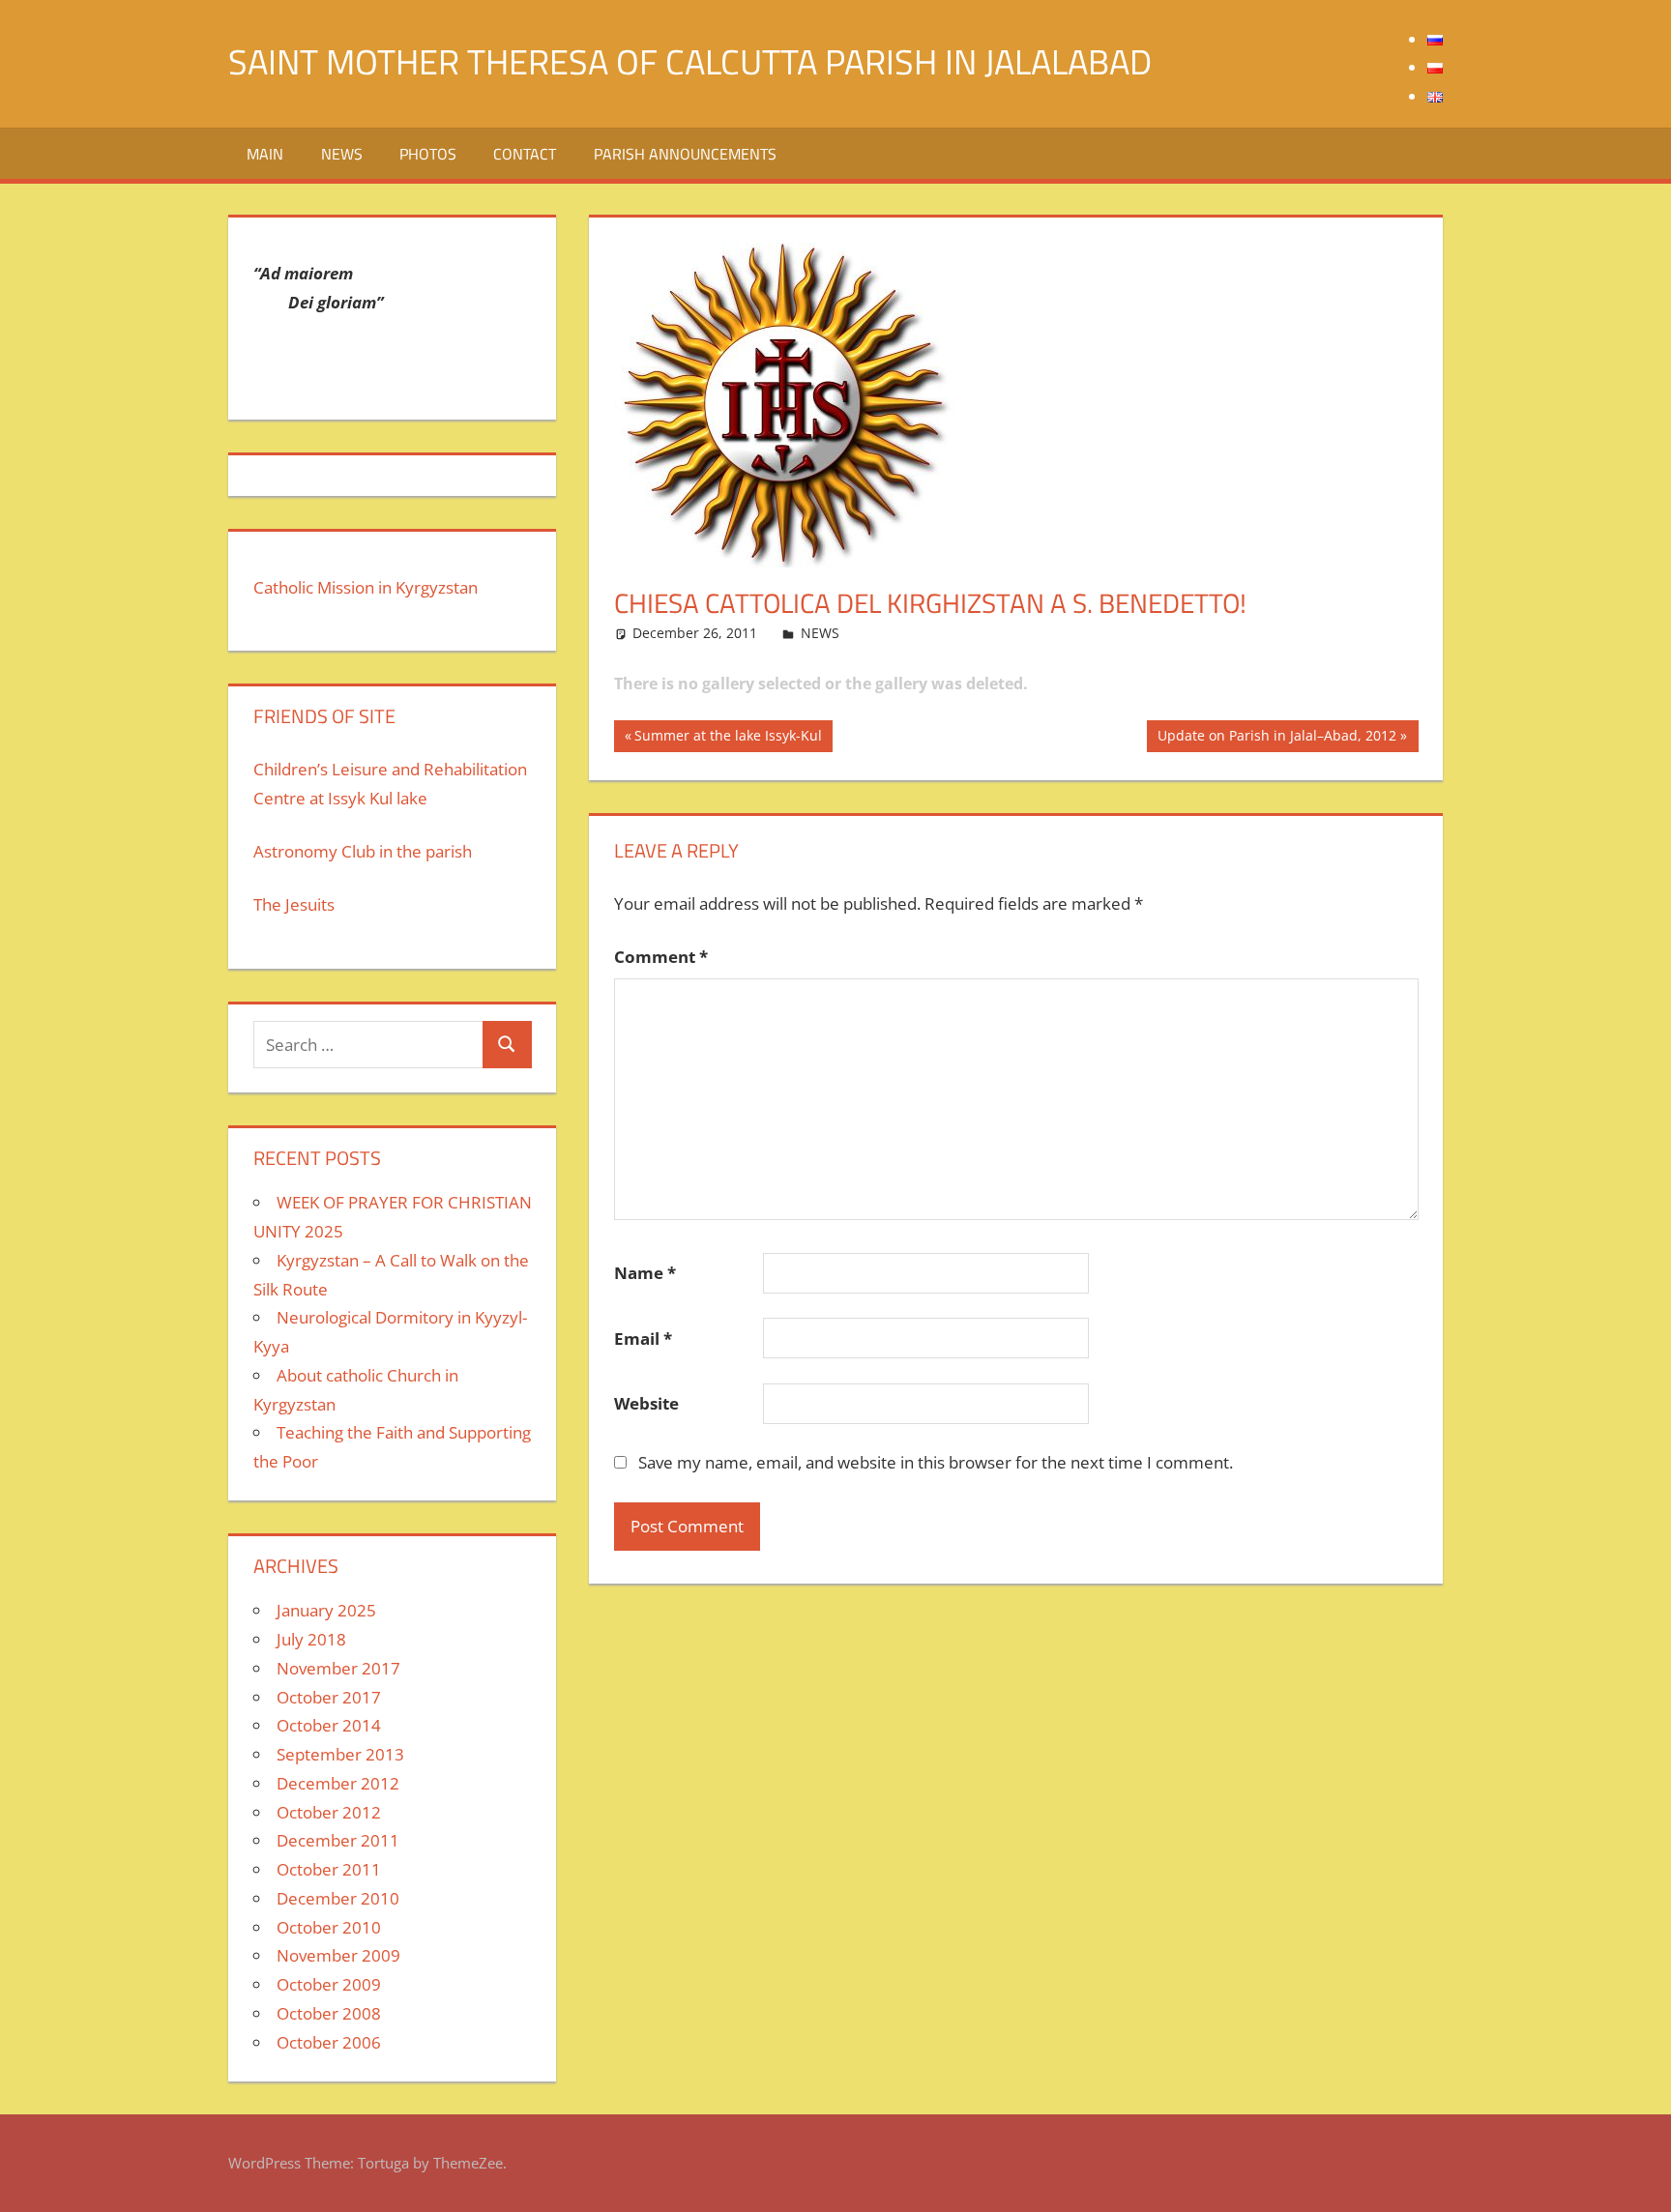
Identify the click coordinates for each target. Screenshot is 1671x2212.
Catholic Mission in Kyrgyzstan (366, 587)
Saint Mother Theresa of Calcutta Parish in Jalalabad (690, 61)
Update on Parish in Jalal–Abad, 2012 (1276, 739)
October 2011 (329, 1869)
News (342, 154)
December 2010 (338, 1898)
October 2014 (329, 1725)
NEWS (820, 633)
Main (265, 154)
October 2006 (329, 2042)
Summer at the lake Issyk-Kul (728, 739)
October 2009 (329, 1984)
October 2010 (329, 1927)
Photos (428, 154)
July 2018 (311, 1639)
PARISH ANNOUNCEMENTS (685, 154)
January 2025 (326, 1610)
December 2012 (338, 1783)
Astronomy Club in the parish (363, 851)
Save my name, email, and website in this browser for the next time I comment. (936, 1462)
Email (643, 1339)
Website (646, 1403)
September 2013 (340, 1754)
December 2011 (338, 1840)
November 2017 (338, 1668)
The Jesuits (294, 904)
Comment (661, 957)
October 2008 (329, 2013)
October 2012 (329, 1812)
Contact (525, 154)
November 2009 (338, 1955)
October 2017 (329, 1697)
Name (645, 1273)
